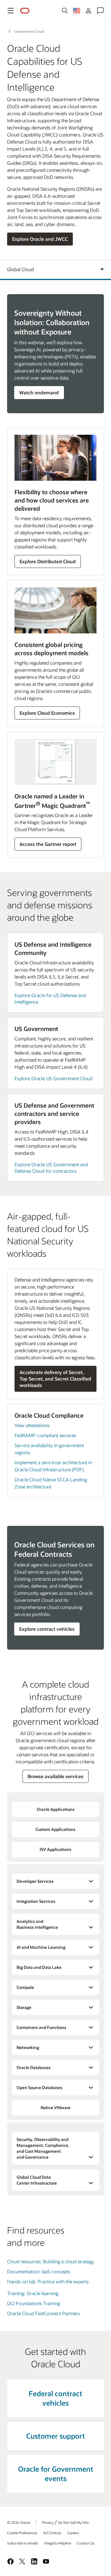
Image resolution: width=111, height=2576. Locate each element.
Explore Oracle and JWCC (40, 239)
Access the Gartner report (48, 844)
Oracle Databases (34, 2067)
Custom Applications (55, 1829)
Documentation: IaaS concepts (38, 2271)
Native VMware (55, 2108)
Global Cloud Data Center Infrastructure (37, 2180)
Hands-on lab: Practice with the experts (48, 2281)
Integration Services (36, 1901)
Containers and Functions (41, 2027)
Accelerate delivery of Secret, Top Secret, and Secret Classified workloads (55, 1379)
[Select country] (77, 11)
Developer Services (35, 1881)
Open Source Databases (40, 2087)
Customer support (55, 2436)
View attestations (32, 1425)
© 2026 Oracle (19, 2522)
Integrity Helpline (58, 2543)
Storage (24, 2007)
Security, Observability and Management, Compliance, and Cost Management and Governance (43, 2148)
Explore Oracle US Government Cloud (53, 1078)
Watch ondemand (39, 392)
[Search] (65, 11)
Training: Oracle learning (33, 2293)
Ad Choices (52, 2533)
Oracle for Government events (56, 2474)
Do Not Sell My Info (73, 2522)
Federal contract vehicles (55, 2398)
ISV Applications (55, 1849)
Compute (25, 1987)
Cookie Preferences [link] (22, 2533)
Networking (28, 2047)
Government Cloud (29, 31)
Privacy (48, 2522)
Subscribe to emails (23, 2543)
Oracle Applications (56, 1809)
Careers (73, 2533)
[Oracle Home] (25, 11)
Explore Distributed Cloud (48, 561)
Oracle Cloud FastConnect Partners (43, 2313)
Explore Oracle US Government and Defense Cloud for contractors (51, 1168)
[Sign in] (89, 11)
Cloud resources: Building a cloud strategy (51, 2261)
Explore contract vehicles (47, 1629)
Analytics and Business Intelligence (37, 1924)
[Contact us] (100, 11)
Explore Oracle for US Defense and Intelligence (50, 998)
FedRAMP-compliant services (45, 1435)
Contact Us (86, 2543)
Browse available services (55, 1776)
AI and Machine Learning (41, 1947)
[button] (11, 11)
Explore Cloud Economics (47, 713)
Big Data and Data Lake (39, 1967)
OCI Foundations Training (34, 2303)
